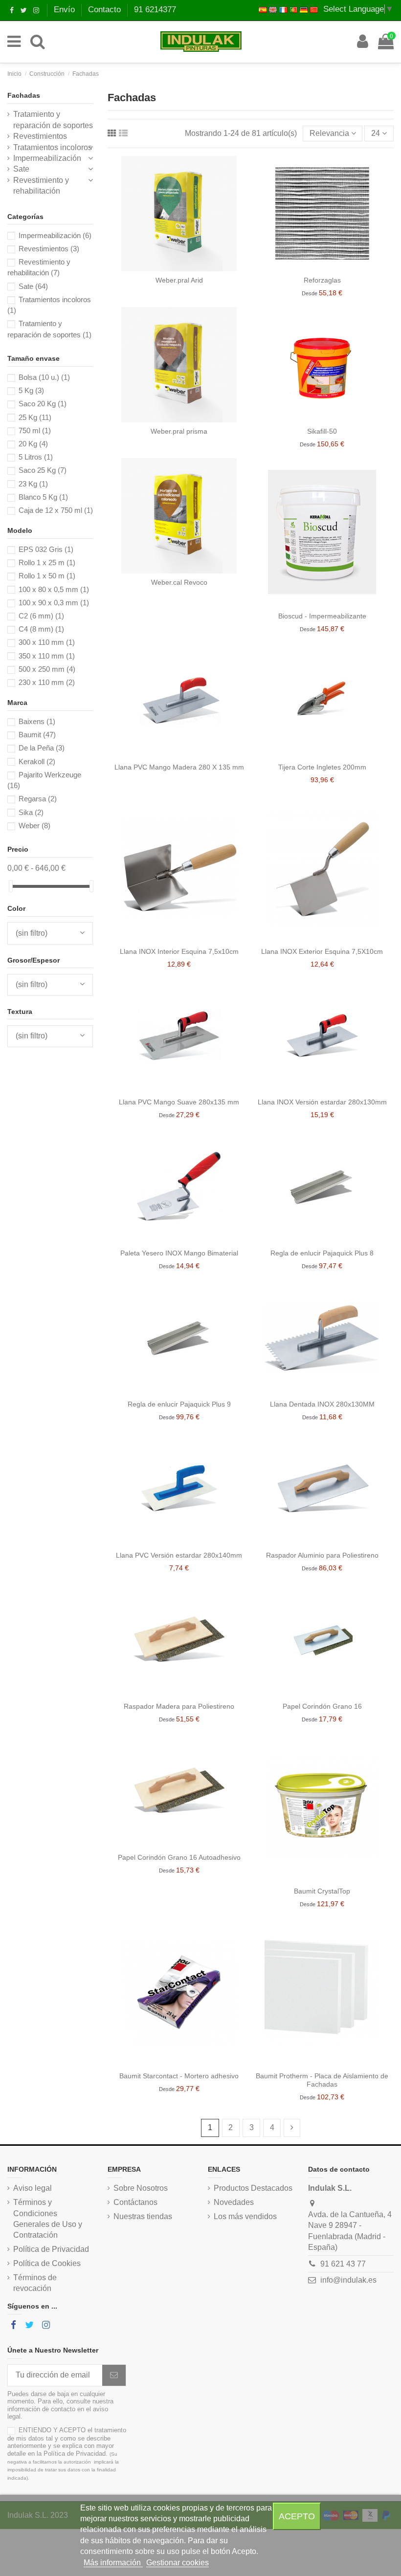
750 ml (35, 430)
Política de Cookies (47, 2263)
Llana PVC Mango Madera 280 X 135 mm (179, 767)
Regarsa (38, 799)
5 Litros (36, 457)
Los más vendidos (245, 2216)
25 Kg (35, 417)
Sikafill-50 (322, 431)
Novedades (234, 2202)
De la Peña (42, 748)
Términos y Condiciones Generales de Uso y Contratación (48, 2219)
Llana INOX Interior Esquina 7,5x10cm (179, 951)
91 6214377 (155, 10)
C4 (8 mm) (41, 629)
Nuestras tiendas (143, 2216)
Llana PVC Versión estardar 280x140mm (179, 1555)
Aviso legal (33, 2188)
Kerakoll (37, 761)
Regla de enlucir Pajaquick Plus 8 (322, 1253)
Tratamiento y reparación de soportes (53, 120)
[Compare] (179, 267)
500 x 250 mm (47, 669)
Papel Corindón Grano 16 (322, 1706)
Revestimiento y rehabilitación (41, 186)
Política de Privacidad (51, 2249)
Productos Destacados (253, 2188)
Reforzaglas (322, 280)
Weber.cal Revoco (179, 582)
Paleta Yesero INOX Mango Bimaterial (179, 1253)
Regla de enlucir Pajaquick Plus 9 (179, 1404)
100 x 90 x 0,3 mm (54, 603)
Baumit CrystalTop (322, 1891)
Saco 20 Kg (43, 404)
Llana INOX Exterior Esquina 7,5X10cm (322, 951)
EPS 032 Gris (46, 549)
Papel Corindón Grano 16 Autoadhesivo (179, 1857)
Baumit (37, 735)
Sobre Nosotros (141, 2188)
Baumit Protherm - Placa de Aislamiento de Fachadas (322, 2080)
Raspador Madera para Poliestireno (179, 1706)
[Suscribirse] (114, 2375)
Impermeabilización (47, 158)
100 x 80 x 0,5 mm (54, 589)
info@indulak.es (348, 2280)
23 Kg (33, 484)
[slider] (11, 886)
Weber (34, 826)
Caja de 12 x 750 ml (56, 510)
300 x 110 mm (47, 642)
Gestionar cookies (178, 2563)
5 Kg (31, 390)
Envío (66, 10)
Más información (113, 2563)
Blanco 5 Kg (43, 497)
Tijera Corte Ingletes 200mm (322, 767)
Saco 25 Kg (43, 470)
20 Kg (33, 444)
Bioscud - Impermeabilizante (322, 616)
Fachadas (24, 95)
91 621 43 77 (343, 2264)
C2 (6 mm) (41, 616)
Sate (21, 169)
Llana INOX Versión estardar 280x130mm (322, 1102)
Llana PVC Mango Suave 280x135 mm (179, 1102)
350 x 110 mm (47, 656)
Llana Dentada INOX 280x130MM (322, 1404)
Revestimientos (40, 136)
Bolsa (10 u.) (44, 377)
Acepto (297, 2516)
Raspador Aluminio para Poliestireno (322, 1555)
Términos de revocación (35, 2283)
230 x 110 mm (47, 682)
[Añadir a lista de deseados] (164, 267)
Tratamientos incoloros (53, 147)
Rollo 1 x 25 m (47, 562)
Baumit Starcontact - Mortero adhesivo (179, 2076)
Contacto (106, 10)
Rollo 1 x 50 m (47, 576)
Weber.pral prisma (179, 431)
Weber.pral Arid (179, 280)
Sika (31, 812)
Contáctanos (135, 2202)
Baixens (37, 721)
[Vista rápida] (195, 267)
